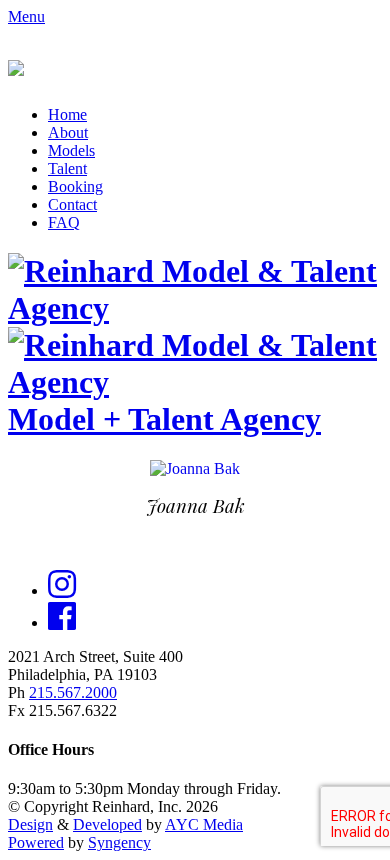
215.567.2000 (73, 692)
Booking (75, 186)
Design (30, 824)
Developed (107, 824)
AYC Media (204, 824)
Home (67, 114)
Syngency (119, 842)
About (68, 132)
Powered (36, 842)
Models (71, 150)
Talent (67, 168)
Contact (72, 204)
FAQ (64, 222)
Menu (26, 16)
